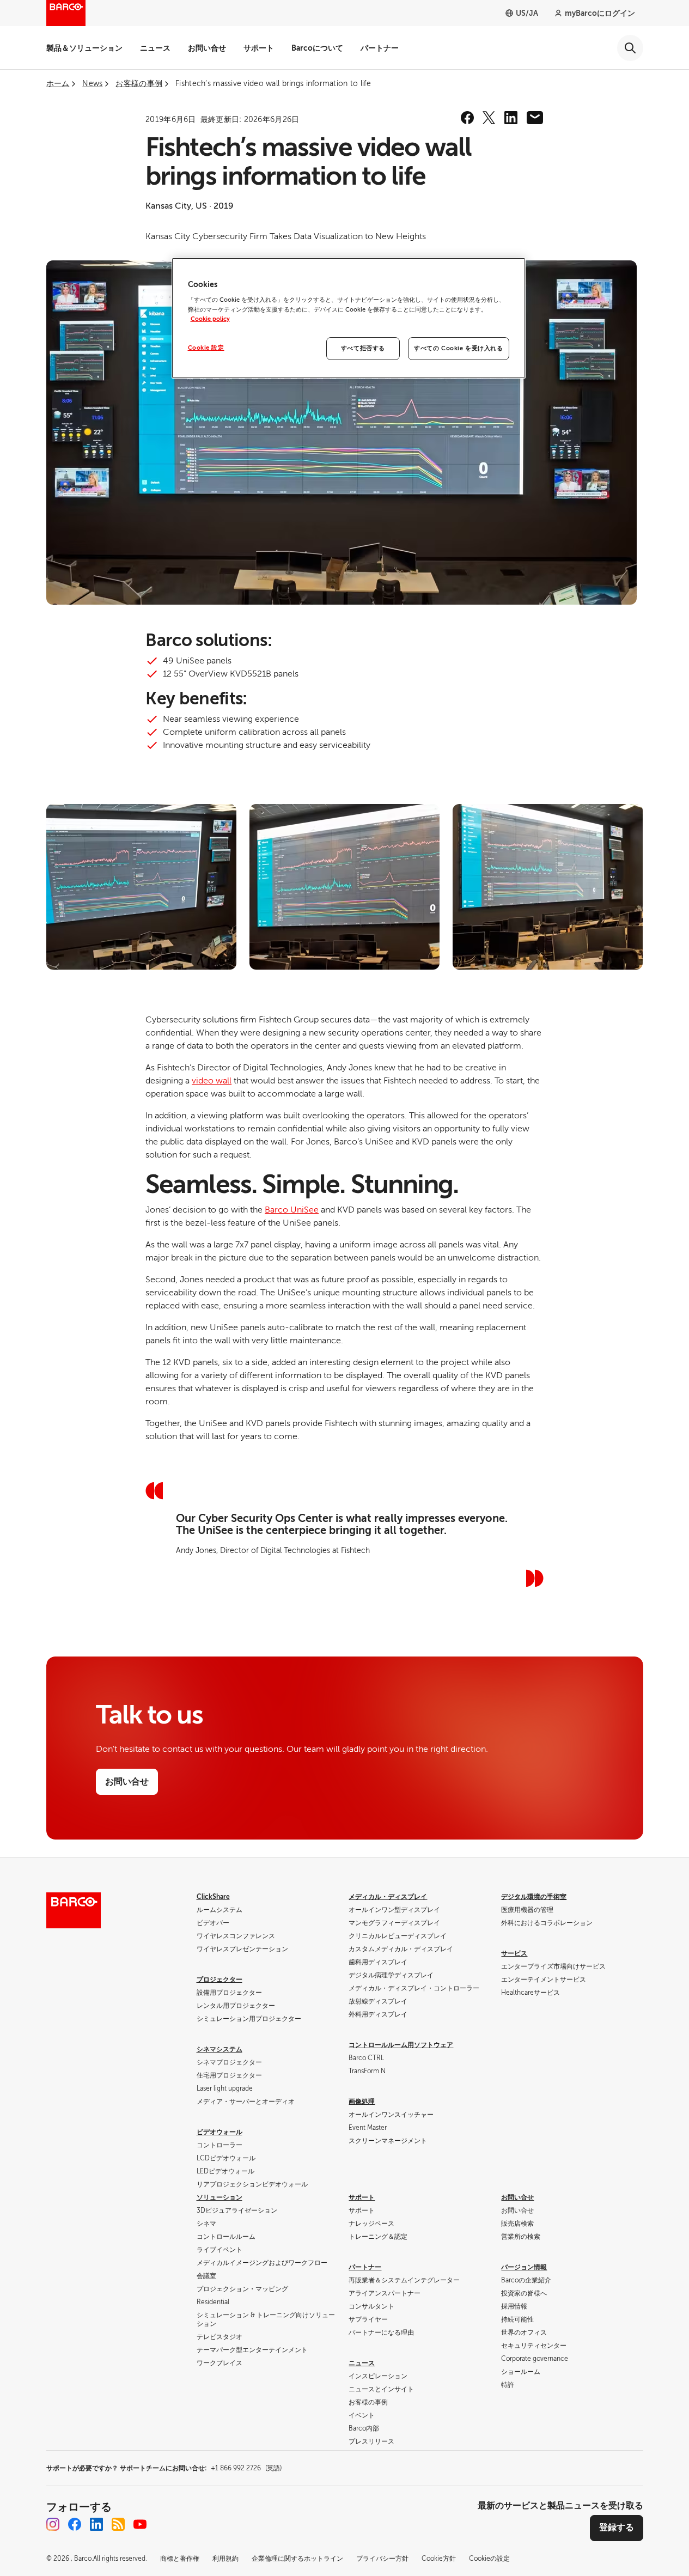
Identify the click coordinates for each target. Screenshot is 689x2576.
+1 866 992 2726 (246, 2468)
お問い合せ (207, 48)
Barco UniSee (292, 1210)
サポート (259, 48)
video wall (212, 1081)
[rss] (118, 2524)
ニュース (155, 48)
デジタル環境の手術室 (534, 1897)
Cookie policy (210, 319)
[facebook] (467, 118)
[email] (535, 118)
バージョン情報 (524, 2267)
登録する (617, 2528)
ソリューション (219, 2197)
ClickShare (213, 1897)
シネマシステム (219, 2049)
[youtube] (140, 2524)
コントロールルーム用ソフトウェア (401, 2045)
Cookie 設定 (206, 348)
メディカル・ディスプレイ (388, 1897)
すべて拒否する (363, 348)
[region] (349, 318)
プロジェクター (219, 1980)
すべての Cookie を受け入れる (458, 348)
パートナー (380, 48)
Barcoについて (317, 48)
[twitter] (489, 118)
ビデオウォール (219, 2132)
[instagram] (53, 2524)
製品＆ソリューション (84, 48)
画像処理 (362, 2102)
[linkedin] (511, 118)
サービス (514, 1953)
